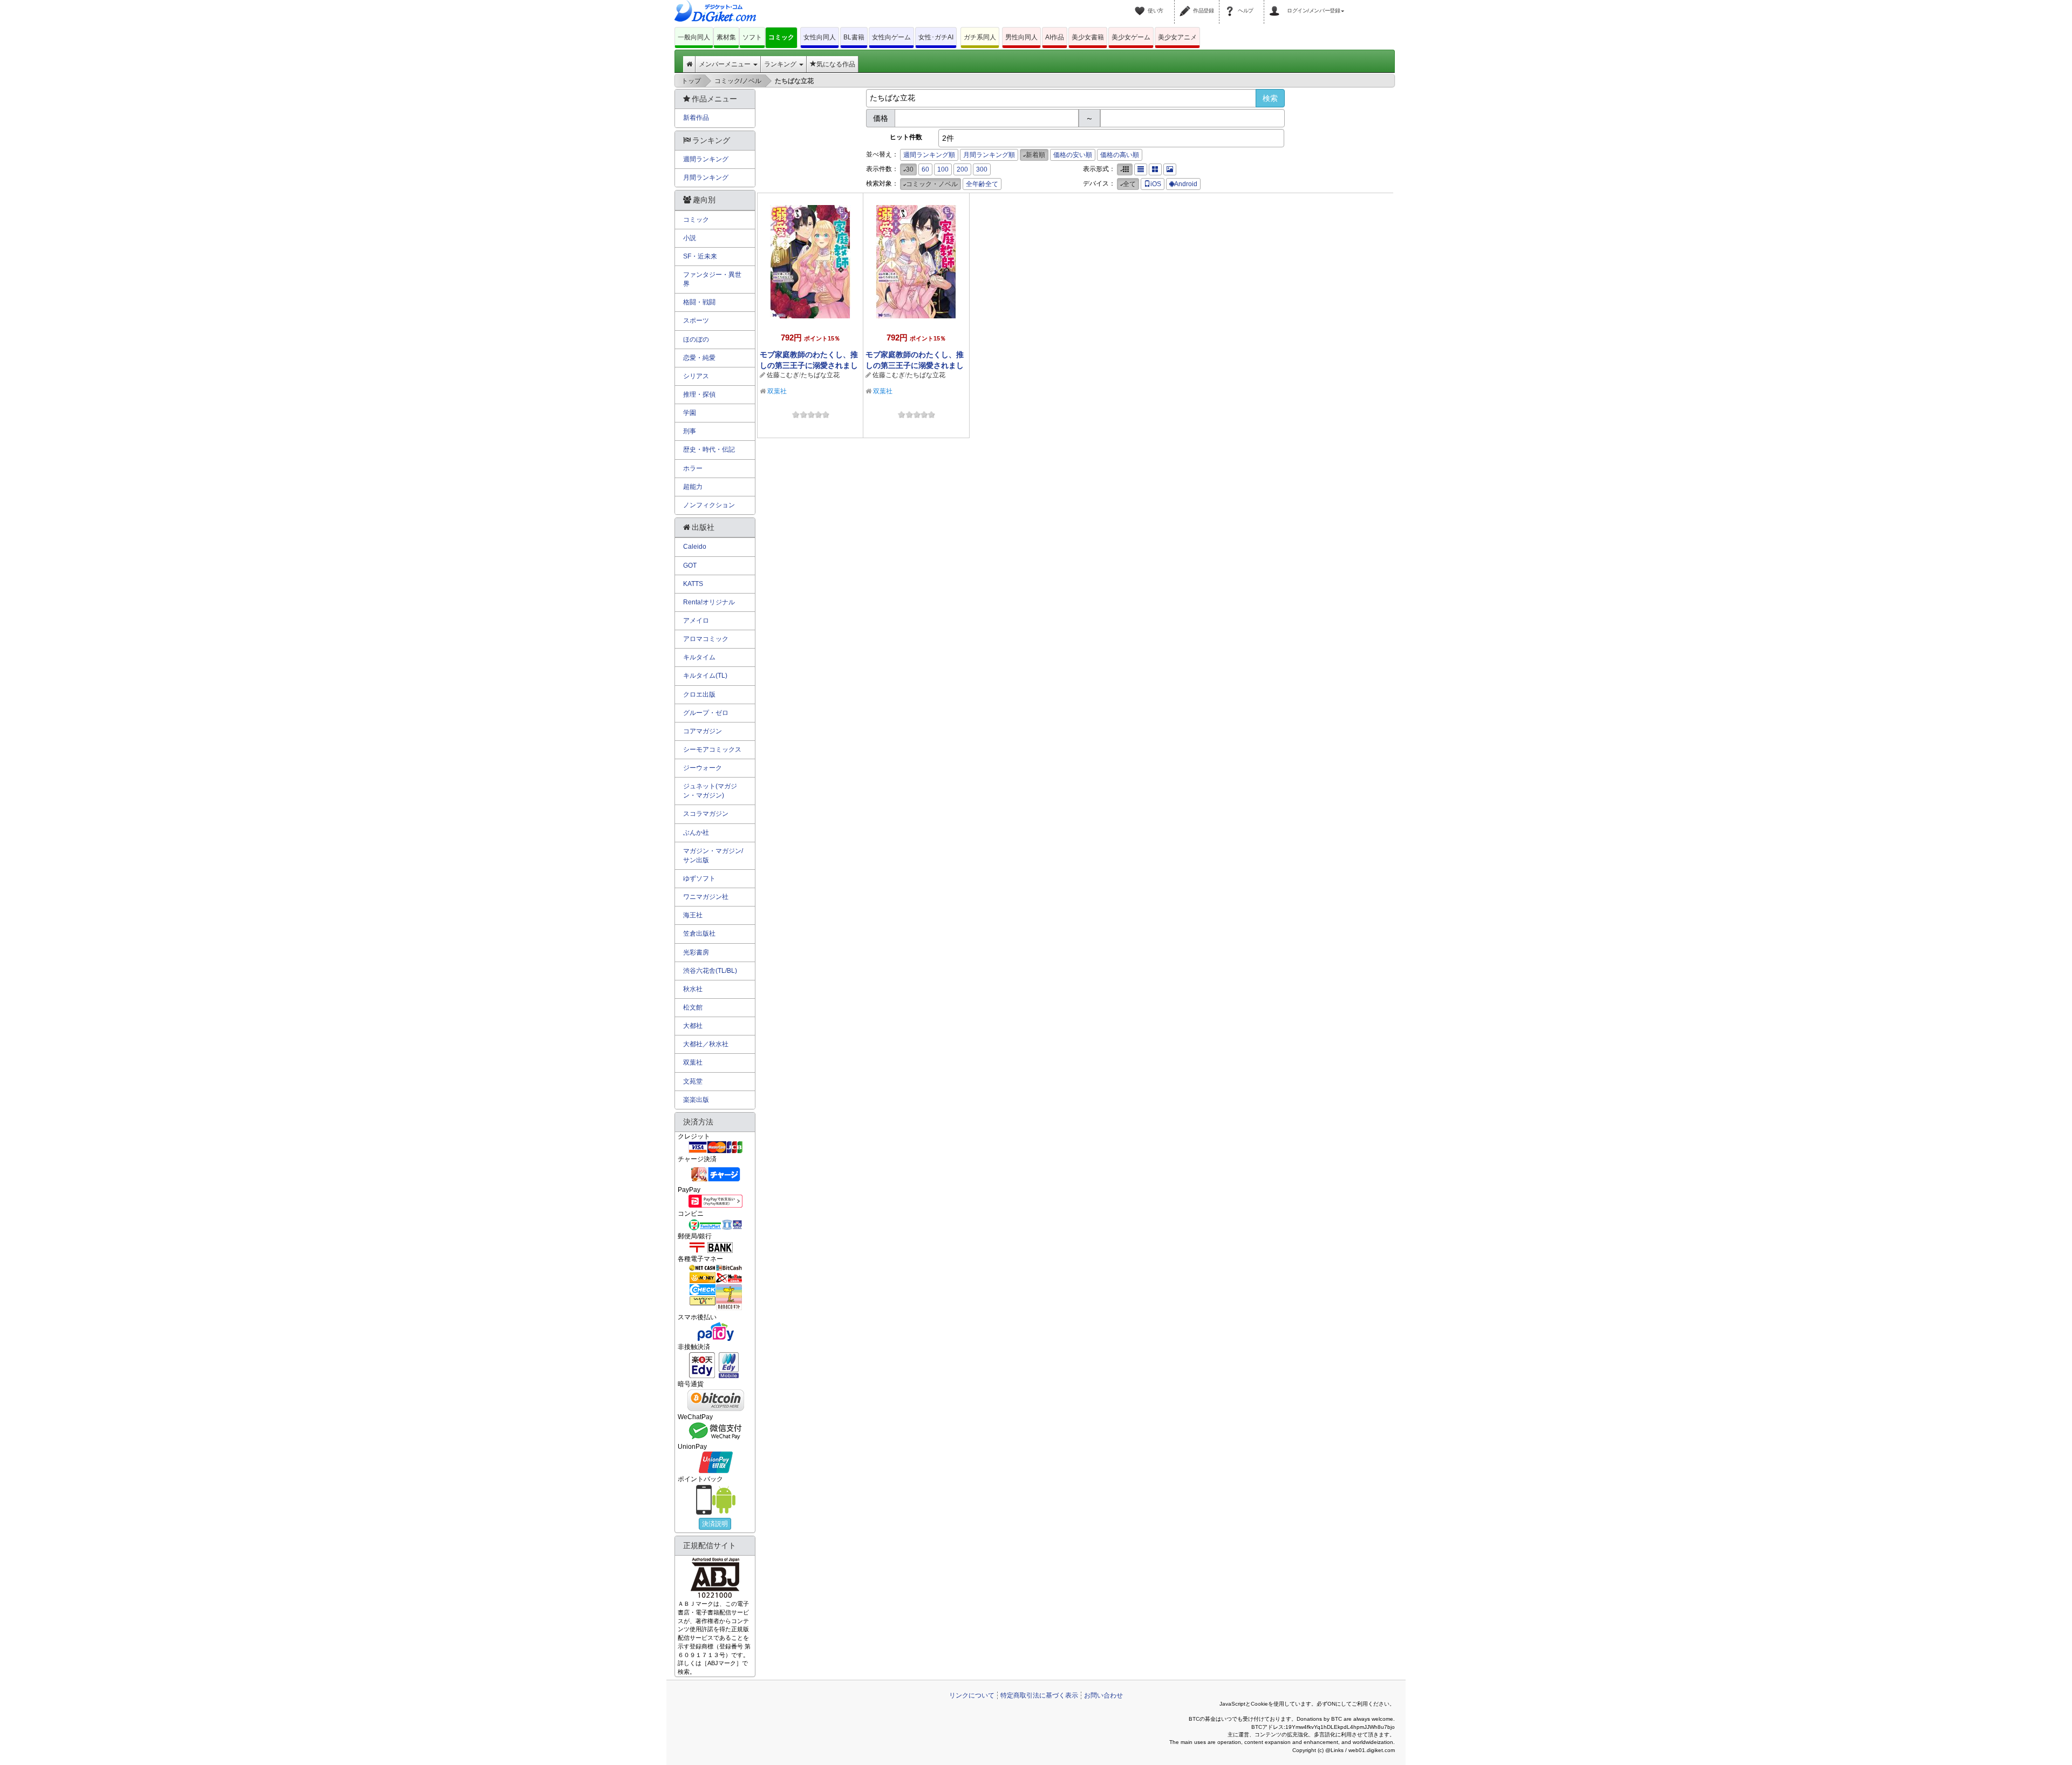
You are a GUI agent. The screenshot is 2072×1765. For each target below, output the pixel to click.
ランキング (781, 64)
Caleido (695, 547)
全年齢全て (982, 184)
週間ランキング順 (929, 155)
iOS (1156, 184)
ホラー (693, 468)
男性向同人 (1021, 37)
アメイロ (696, 621)
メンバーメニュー (725, 64)
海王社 (693, 915)
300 (982, 169)
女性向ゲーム (891, 37)
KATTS (693, 584)
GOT (690, 565)
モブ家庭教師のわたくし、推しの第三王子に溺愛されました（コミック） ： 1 (915, 365)
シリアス (696, 376)
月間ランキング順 (989, 155)
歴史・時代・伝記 (709, 449)
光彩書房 (696, 952)
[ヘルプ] (1231, 4)
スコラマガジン (706, 814)
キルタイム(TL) (705, 676)
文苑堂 (693, 1081)
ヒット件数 (906, 137)
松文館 (693, 1007)
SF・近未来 (700, 256)
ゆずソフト (699, 878)
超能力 (693, 487)
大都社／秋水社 (706, 1044)
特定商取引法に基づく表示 (1039, 1695)
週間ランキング (706, 159)
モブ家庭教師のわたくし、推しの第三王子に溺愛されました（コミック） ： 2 (809, 365)
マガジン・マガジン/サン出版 (713, 856)
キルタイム (699, 657)
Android (1186, 184)
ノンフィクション (709, 505)
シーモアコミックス (712, 749)
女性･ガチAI (936, 37)
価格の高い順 (1120, 155)
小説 (690, 238)
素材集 (726, 37)
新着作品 (696, 118)
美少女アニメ (1177, 37)
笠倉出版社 (699, 933)
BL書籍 (854, 37)
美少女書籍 (1088, 37)
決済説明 (715, 1524)
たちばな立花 (820, 375)
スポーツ (696, 321)
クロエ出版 (699, 694)
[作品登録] (1187, 4)
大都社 (693, 1026)
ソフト (752, 37)
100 (943, 169)
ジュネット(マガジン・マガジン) (710, 791)
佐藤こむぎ (783, 375)
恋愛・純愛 (699, 358)
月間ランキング (706, 178)
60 (925, 169)
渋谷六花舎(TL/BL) (710, 971)
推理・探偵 (699, 394)
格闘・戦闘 (699, 302)
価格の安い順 (1073, 155)
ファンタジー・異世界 (712, 279)
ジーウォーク (703, 768)
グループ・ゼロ (706, 713)
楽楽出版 (696, 1100)
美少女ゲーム (1131, 37)
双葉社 (777, 391)
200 (962, 169)
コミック (781, 37)
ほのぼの (696, 339)
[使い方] (1141, 4)
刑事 (690, 431)
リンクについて (972, 1695)
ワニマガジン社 (706, 897)
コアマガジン (703, 731)
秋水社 (693, 989)
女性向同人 (820, 37)
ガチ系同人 (980, 37)
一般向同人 (694, 37)
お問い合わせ (1103, 1695)
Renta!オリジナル (709, 602)
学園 (690, 413)
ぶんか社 (696, 833)
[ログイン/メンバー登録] (1276, 4)
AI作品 (1055, 37)
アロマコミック (706, 639)
